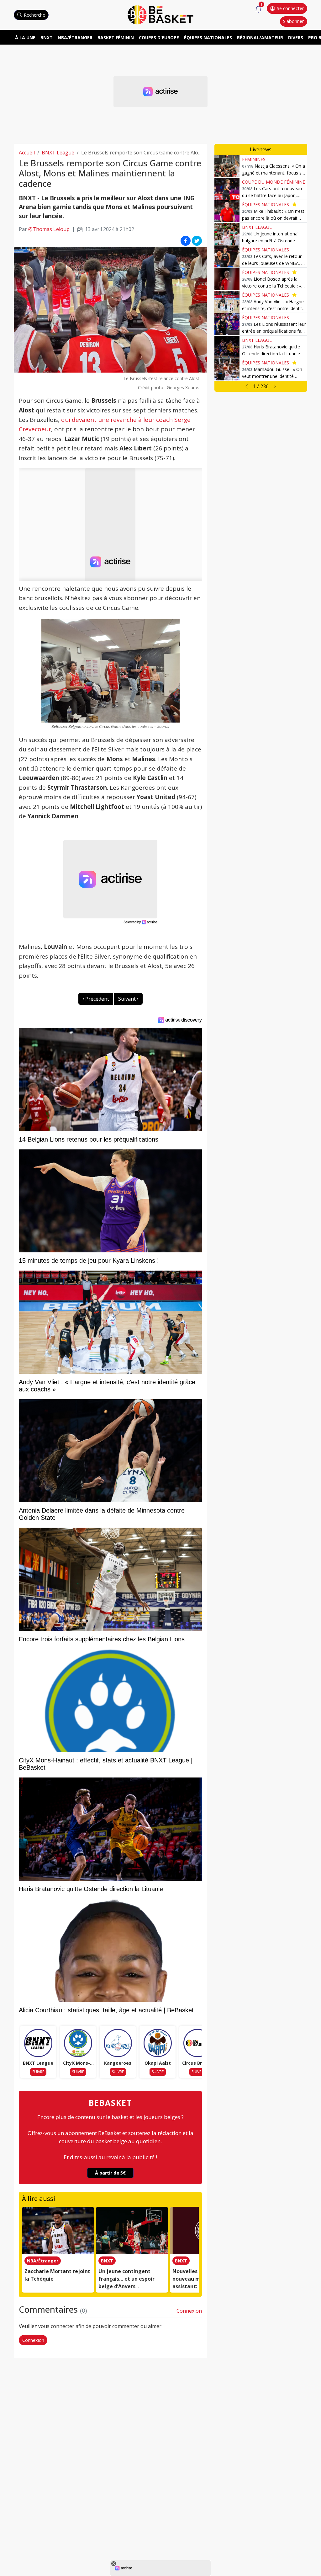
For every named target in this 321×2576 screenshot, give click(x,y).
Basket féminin (116, 38)
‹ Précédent (96, 999)
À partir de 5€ (110, 2173)
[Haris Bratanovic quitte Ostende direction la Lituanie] (227, 347)
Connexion (189, 2311)
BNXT (47, 38)
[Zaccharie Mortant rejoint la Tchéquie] (58, 2230)
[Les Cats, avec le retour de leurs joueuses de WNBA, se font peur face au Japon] (227, 256)
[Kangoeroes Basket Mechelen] (118, 2043)
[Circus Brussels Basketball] (197, 2043)
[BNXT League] (38, 2043)
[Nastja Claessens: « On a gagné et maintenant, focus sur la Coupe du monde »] (227, 166)
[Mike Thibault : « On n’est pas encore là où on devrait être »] (227, 211)
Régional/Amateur (260, 38)
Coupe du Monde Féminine (274, 182)
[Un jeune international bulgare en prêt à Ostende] (227, 234)
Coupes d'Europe (159, 38)
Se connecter (290, 8)
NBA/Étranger (75, 38)
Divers (296, 38)
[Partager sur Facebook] (186, 240)
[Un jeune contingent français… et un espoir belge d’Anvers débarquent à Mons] (132, 2230)
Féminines (254, 159)
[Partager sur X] (197, 240)
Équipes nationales (208, 38)
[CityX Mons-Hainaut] (78, 2043)
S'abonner (293, 21)
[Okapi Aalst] (158, 2043)
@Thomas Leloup (49, 229)
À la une (25, 38)
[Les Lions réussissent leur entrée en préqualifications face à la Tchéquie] (227, 324)
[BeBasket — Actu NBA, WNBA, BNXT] (160, 14)
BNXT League (58, 153)
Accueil (27, 153)
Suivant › (128, 999)
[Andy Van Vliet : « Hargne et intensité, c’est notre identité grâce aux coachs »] (227, 302)
